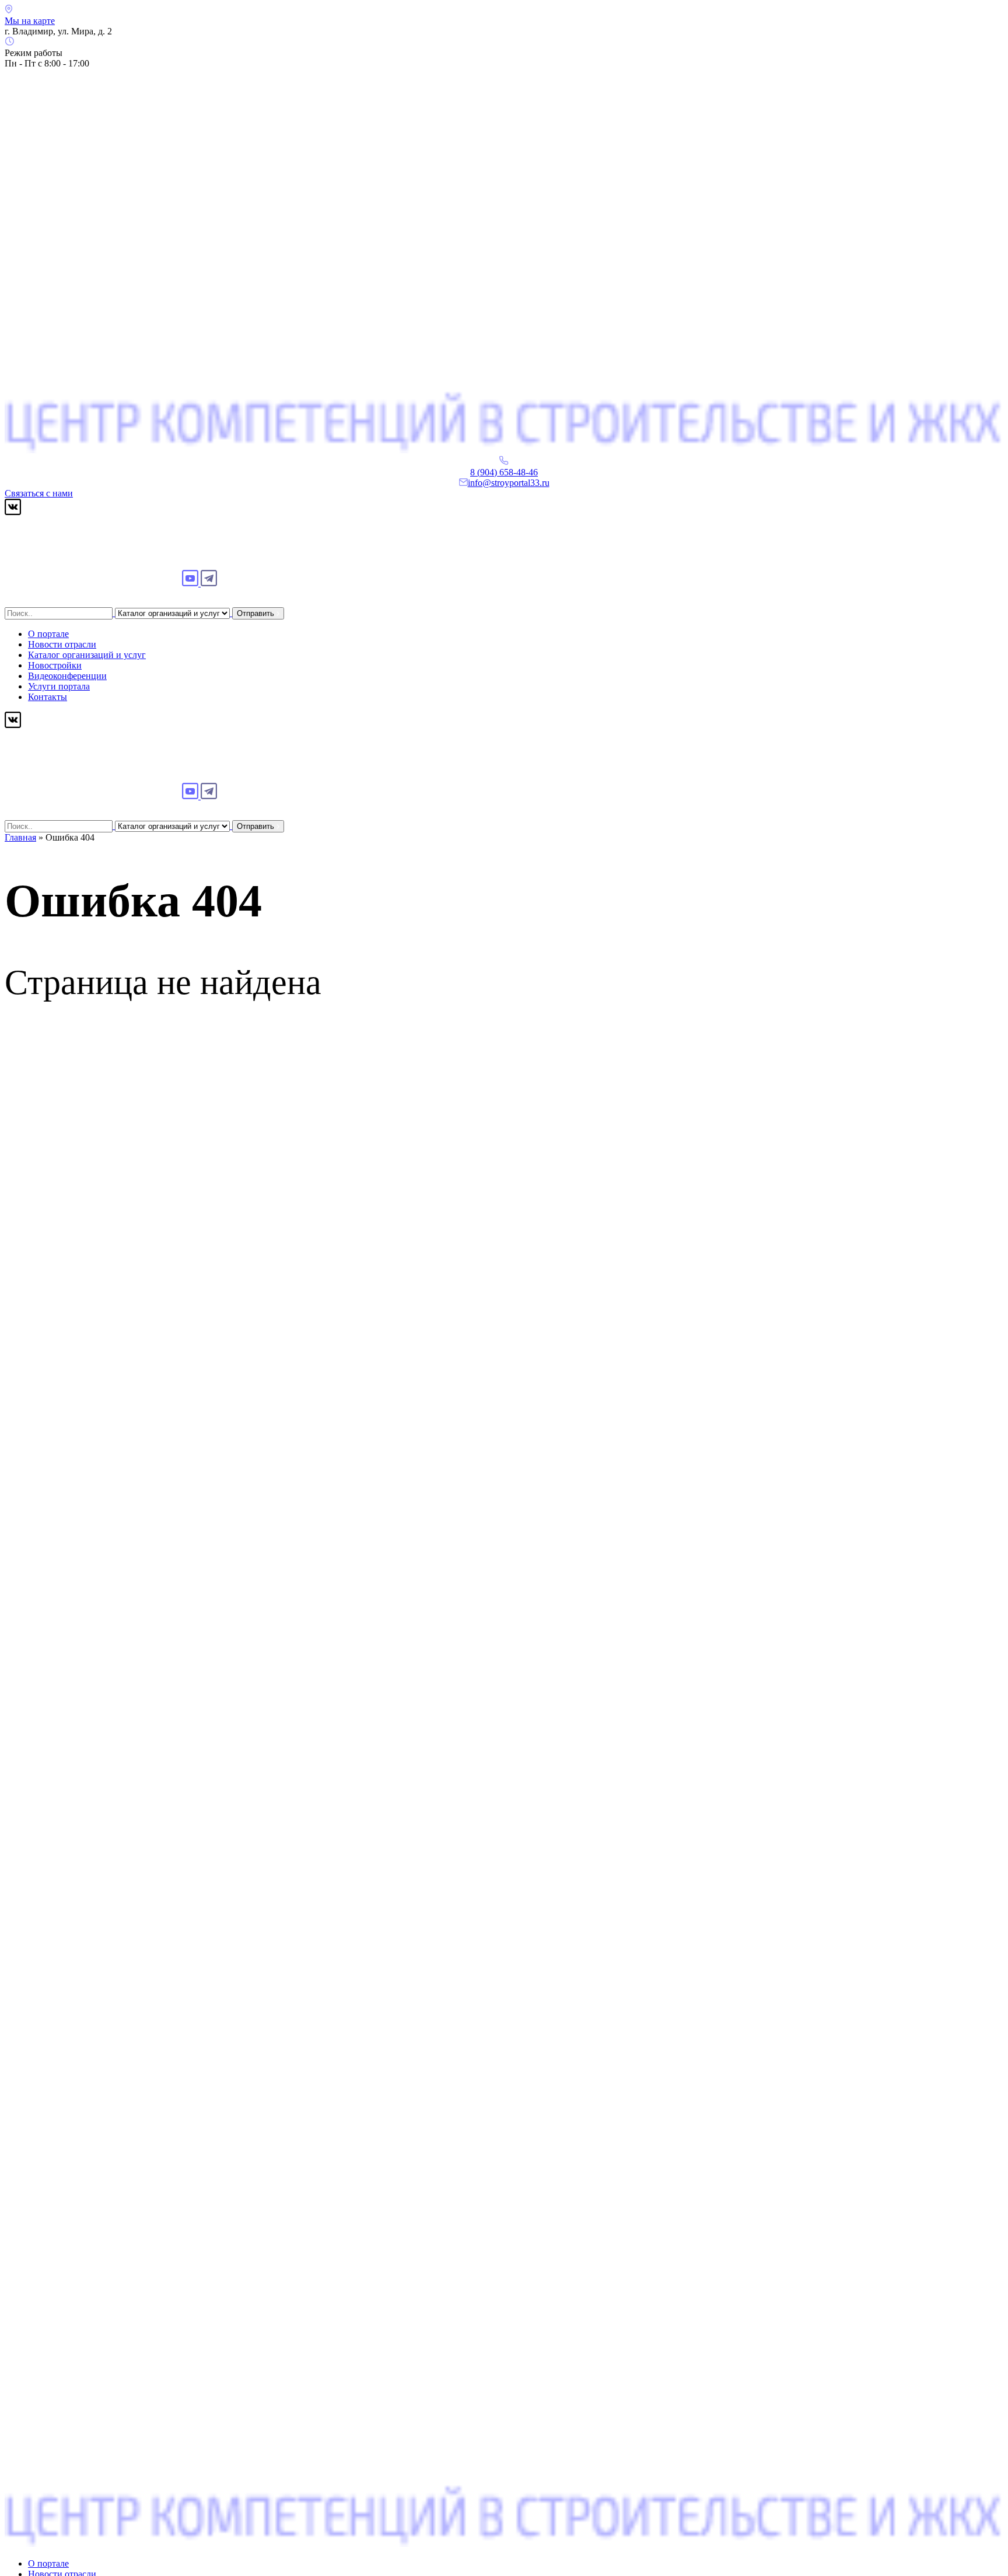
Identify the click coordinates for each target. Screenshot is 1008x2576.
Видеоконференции (67, 676)
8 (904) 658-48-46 (504, 472)
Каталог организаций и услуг (87, 655)
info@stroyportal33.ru (509, 483)
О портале (48, 634)
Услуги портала (59, 686)
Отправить (257, 613)
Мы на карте (30, 21)
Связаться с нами (39, 493)
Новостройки (55, 665)
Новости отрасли (62, 644)
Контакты (48, 697)
